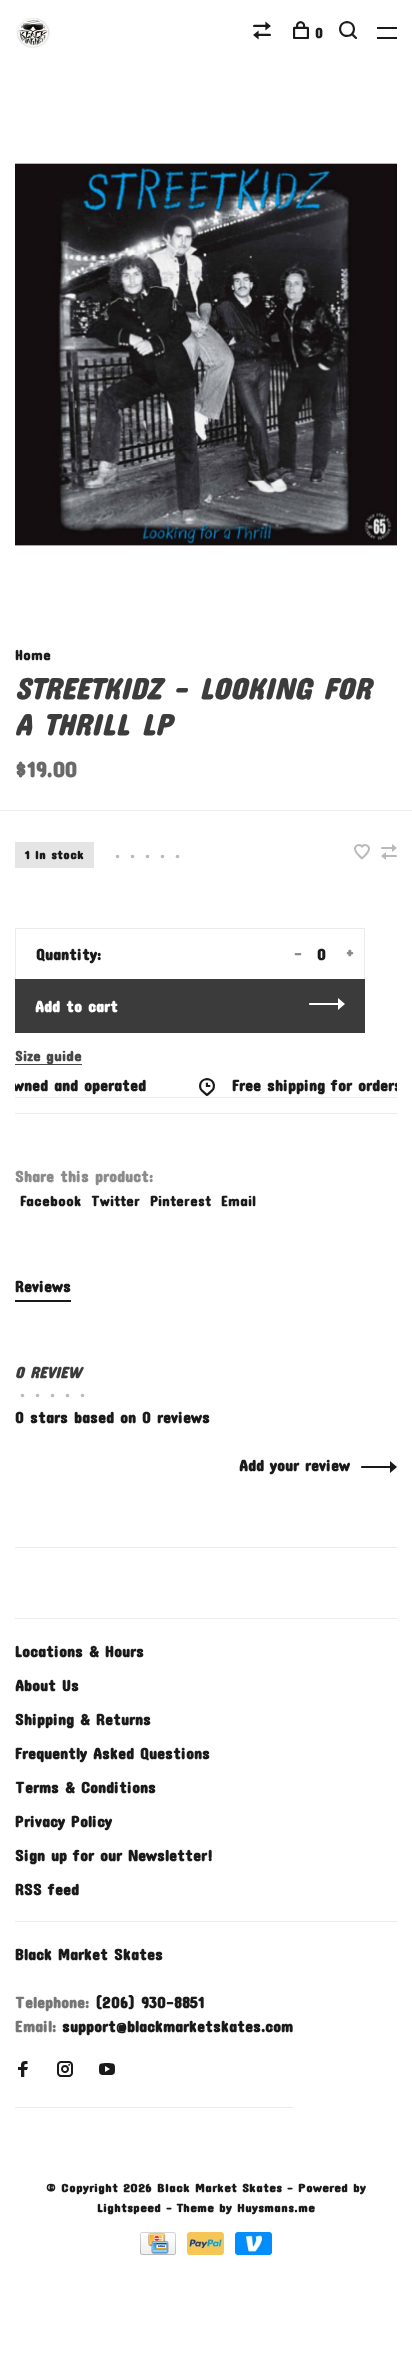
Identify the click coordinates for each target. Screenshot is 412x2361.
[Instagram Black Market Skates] (65, 2069)
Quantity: (68, 953)
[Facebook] (23, 2069)
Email (238, 1200)
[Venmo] (253, 2248)
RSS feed (47, 1888)
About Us (47, 1684)
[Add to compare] (389, 852)
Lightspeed (129, 2207)
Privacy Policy (63, 1820)
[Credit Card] (161, 2248)
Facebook (50, 1200)
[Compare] (264, 32)
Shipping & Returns (83, 1718)
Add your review (294, 1464)
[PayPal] (208, 2248)
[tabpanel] (206, 354)
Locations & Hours (79, 1650)
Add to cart (76, 1005)
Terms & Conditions (85, 1786)
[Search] (350, 32)
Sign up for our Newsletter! (114, 1854)
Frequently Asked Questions (112, 1752)
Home (33, 654)
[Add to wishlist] (365, 852)
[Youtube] (107, 2069)
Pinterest (180, 1200)
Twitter (115, 1200)
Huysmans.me (276, 2207)
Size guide (48, 1055)
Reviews (43, 1285)
